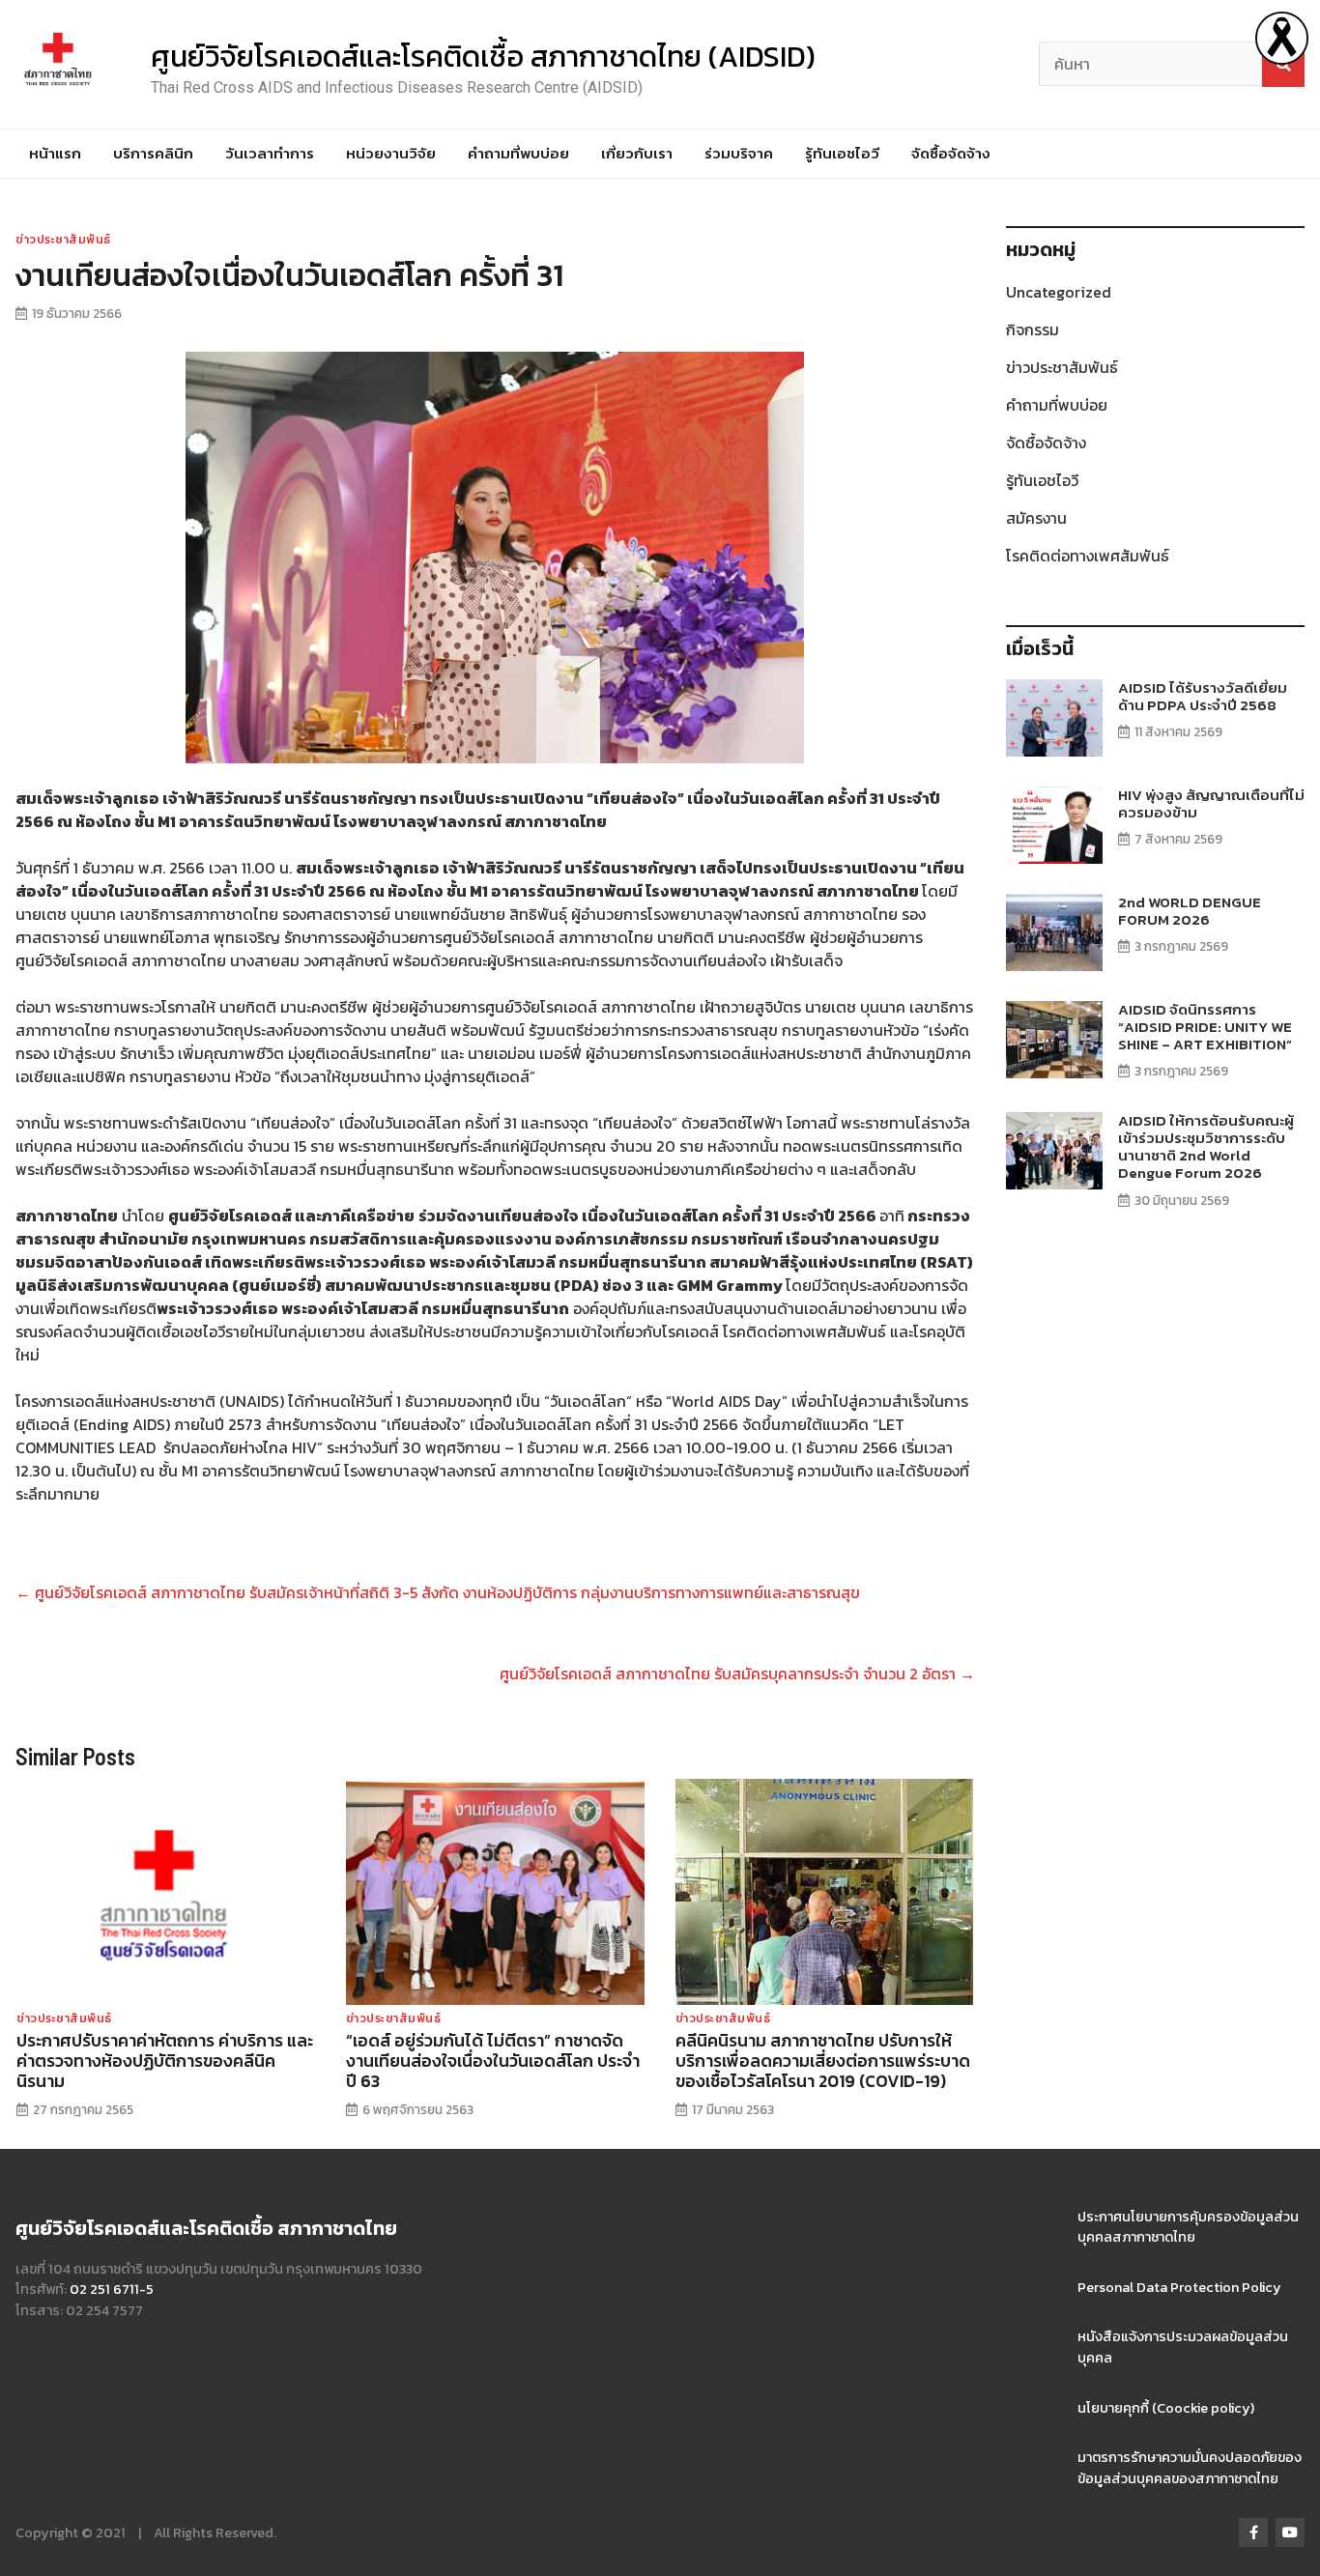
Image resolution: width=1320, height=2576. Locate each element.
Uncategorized (1059, 292)
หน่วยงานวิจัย (391, 153)
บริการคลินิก (153, 153)
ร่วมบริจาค (739, 153)
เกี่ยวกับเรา (637, 153)
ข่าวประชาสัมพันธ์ (63, 240)
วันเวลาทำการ (270, 153)
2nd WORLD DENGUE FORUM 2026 (1190, 911)
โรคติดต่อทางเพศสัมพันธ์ (1088, 556)
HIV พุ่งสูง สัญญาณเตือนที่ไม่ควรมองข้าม (1211, 803)
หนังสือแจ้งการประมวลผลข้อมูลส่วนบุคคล (1183, 2347)
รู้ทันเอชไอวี (842, 153)
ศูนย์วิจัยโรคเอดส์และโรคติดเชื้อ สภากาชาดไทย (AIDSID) (483, 57)
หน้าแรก (55, 153)
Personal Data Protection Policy (1179, 2287)
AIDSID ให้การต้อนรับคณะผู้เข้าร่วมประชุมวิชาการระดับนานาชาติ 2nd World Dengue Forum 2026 (1206, 1147)
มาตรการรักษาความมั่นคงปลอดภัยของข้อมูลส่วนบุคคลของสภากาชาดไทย (1190, 2468)
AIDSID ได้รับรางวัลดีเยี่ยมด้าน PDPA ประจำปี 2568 (1203, 696)
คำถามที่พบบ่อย (518, 153)
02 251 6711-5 (112, 2289)
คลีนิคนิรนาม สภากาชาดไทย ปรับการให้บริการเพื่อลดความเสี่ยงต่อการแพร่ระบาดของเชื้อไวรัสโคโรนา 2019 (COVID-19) (823, 2061)
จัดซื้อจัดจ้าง (951, 153)
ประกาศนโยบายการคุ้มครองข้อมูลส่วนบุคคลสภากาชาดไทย (1188, 2227)
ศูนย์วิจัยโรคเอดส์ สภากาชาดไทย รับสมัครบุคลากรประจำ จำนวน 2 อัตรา (737, 1674)
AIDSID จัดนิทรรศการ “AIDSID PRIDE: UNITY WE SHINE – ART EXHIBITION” (1205, 1027)
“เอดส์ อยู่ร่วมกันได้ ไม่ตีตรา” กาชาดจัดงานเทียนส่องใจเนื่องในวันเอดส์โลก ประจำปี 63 (493, 2061)
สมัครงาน (1036, 518)
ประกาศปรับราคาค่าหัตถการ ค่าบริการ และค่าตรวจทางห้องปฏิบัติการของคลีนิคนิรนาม (165, 2061)
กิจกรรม (1033, 329)
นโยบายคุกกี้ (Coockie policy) (1166, 2408)
